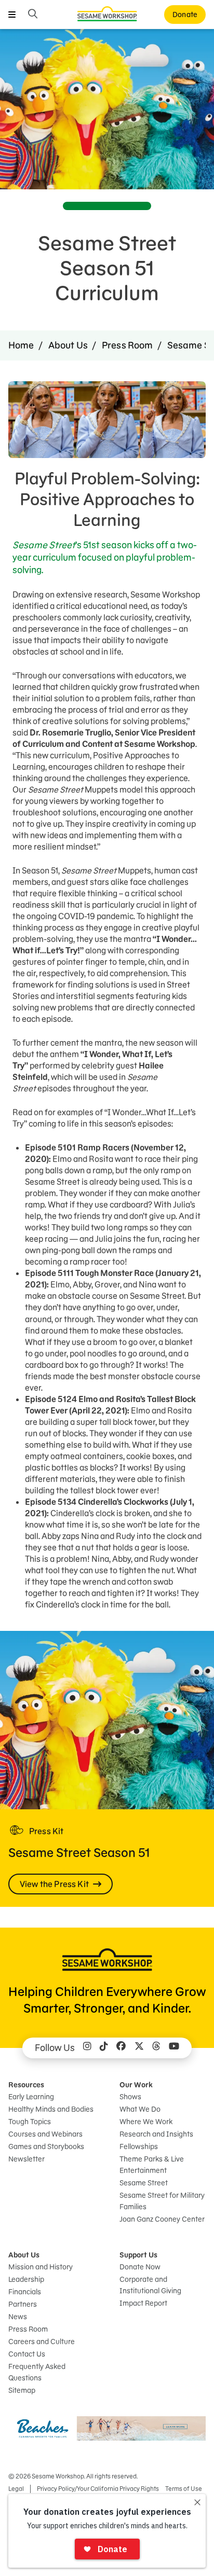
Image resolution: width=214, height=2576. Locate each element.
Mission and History (41, 2267)
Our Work (136, 2085)
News (18, 2317)
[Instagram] (87, 2048)
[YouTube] (174, 2048)
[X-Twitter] (139, 2048)
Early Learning (31, 2097)
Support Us (138, 2255)
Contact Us (27, 2354)
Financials (25, 2292)
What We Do (140, 2109)
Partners (23, 2304)
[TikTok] (104, 2048)
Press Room (128, 345)
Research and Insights (156, 2134)
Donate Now (140, 2267)
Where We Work (146, 2122)
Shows (130, 2097)
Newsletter (26, 2159)
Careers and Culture (42, 2342)
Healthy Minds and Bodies (51, 2109)
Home (21, 345)
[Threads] (156, 2048)
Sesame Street (144, 2183)
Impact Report (143, 2303)
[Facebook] (121, 2048)
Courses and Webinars (45, 2134)
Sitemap (22, 2390)
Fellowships (139, 2146)
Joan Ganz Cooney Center (162, 2219)
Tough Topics (30, 2122)
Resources (26, 2085)
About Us (68, 345)
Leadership (26, 2279)
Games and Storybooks (46, 2146)
